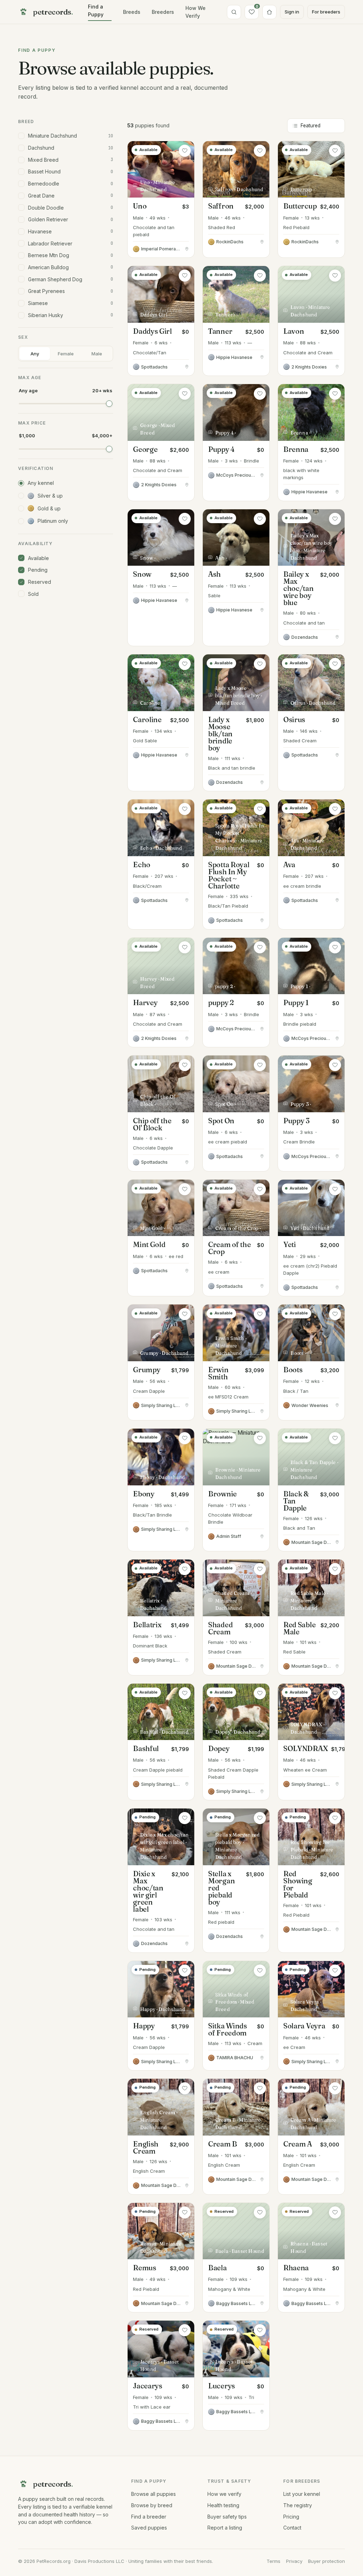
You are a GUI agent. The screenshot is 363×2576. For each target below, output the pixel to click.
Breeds (132, 12)
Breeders (163, 12)
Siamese (71, 303)
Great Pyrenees (71, 291)
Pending (38, 570)
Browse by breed (152, 2505)
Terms (273, 2561)
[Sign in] (269, 12)
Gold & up (49, 508)
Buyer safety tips (227, 2517)
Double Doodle (71, 208)
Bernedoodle (71, 184)
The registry (298, 2505)
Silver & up (50, 496)
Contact (292, 2528)
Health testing (223, 2505)
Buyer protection (326, 2561)
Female (66, 354)
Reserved (40, 582)
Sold (33, 594)
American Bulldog (71, 267)
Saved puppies (149, 2528)
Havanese (71, 231)
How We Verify (196, 12)
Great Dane (71, 196)
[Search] (234, 12)
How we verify (224, 2494)
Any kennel (41, 483)
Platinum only (53, 521)
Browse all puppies (153, 2494)
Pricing (291, 2517)
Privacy (294, 2561)
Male (97, 354)
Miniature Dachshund (71, 136)
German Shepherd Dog (71, 279)
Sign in (292, 12)
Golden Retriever (71, 219)
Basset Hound (71, 171)
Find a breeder (149, 2517)
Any (35, 354)
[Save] (185, 151)
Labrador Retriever (71, 243)
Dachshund (71, 148)
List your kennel (302, 2494)
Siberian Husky (71, 315)
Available (38, 558)
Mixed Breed (71, 160)
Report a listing (225, 2528)
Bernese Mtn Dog (71, 255)
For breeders (326, 12)
